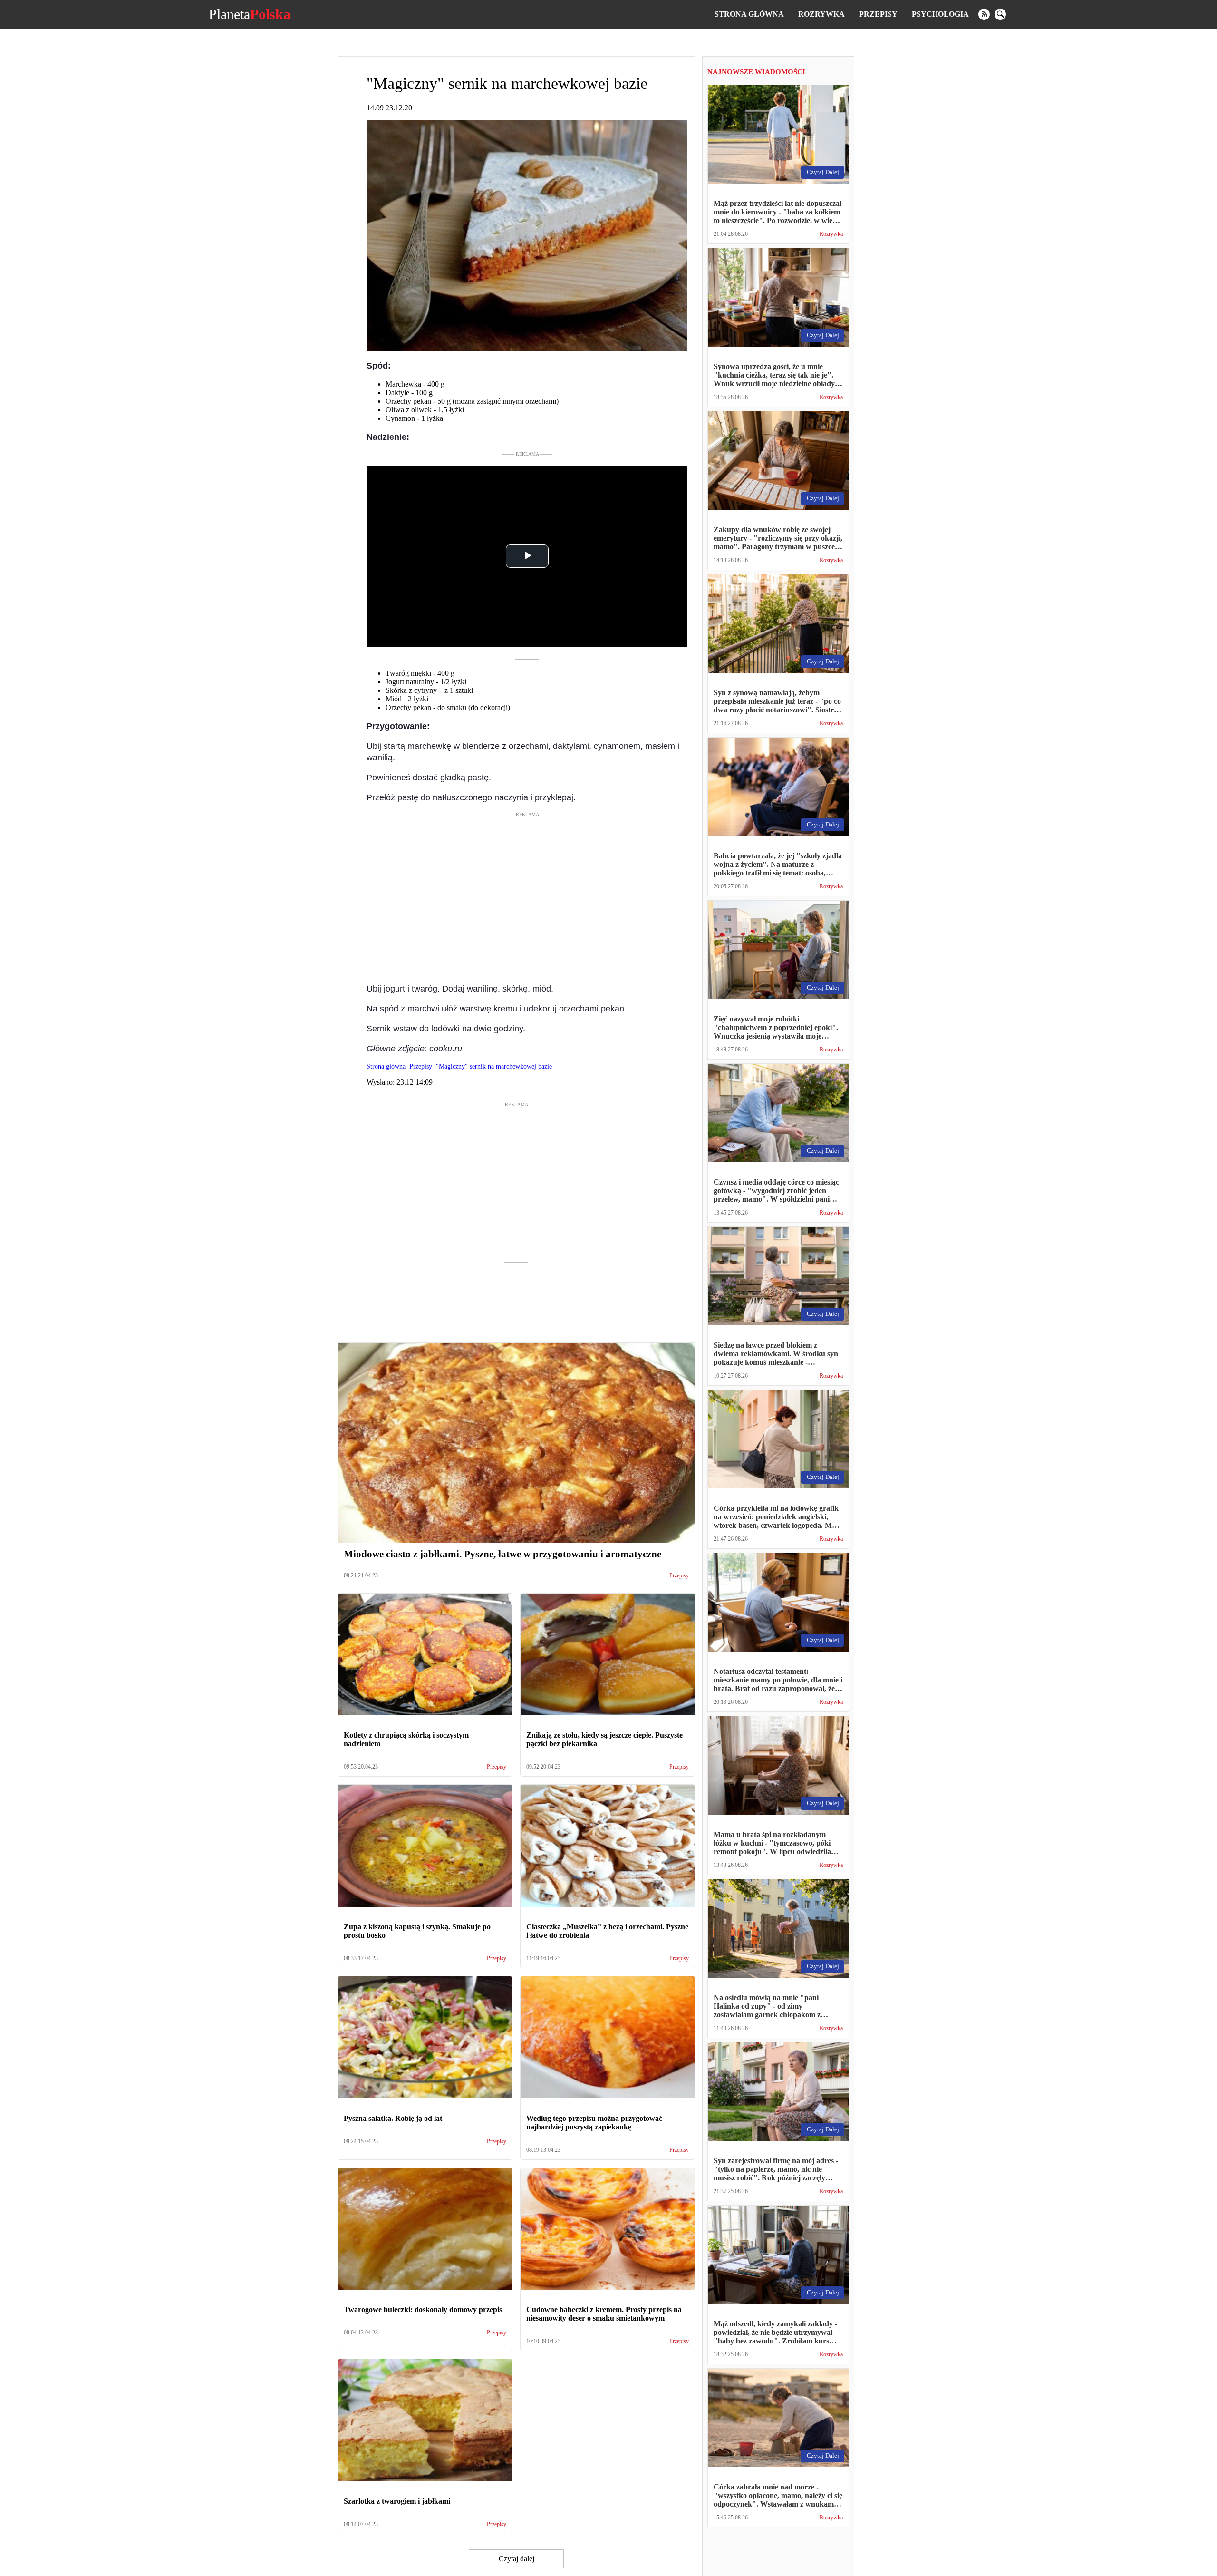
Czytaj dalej (517, 2559)
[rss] (984, 14)
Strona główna (749, 14)
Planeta (250, 14)
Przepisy (878, 14)
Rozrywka (821, 14)
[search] (1000, 14)
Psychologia (940, 14)
